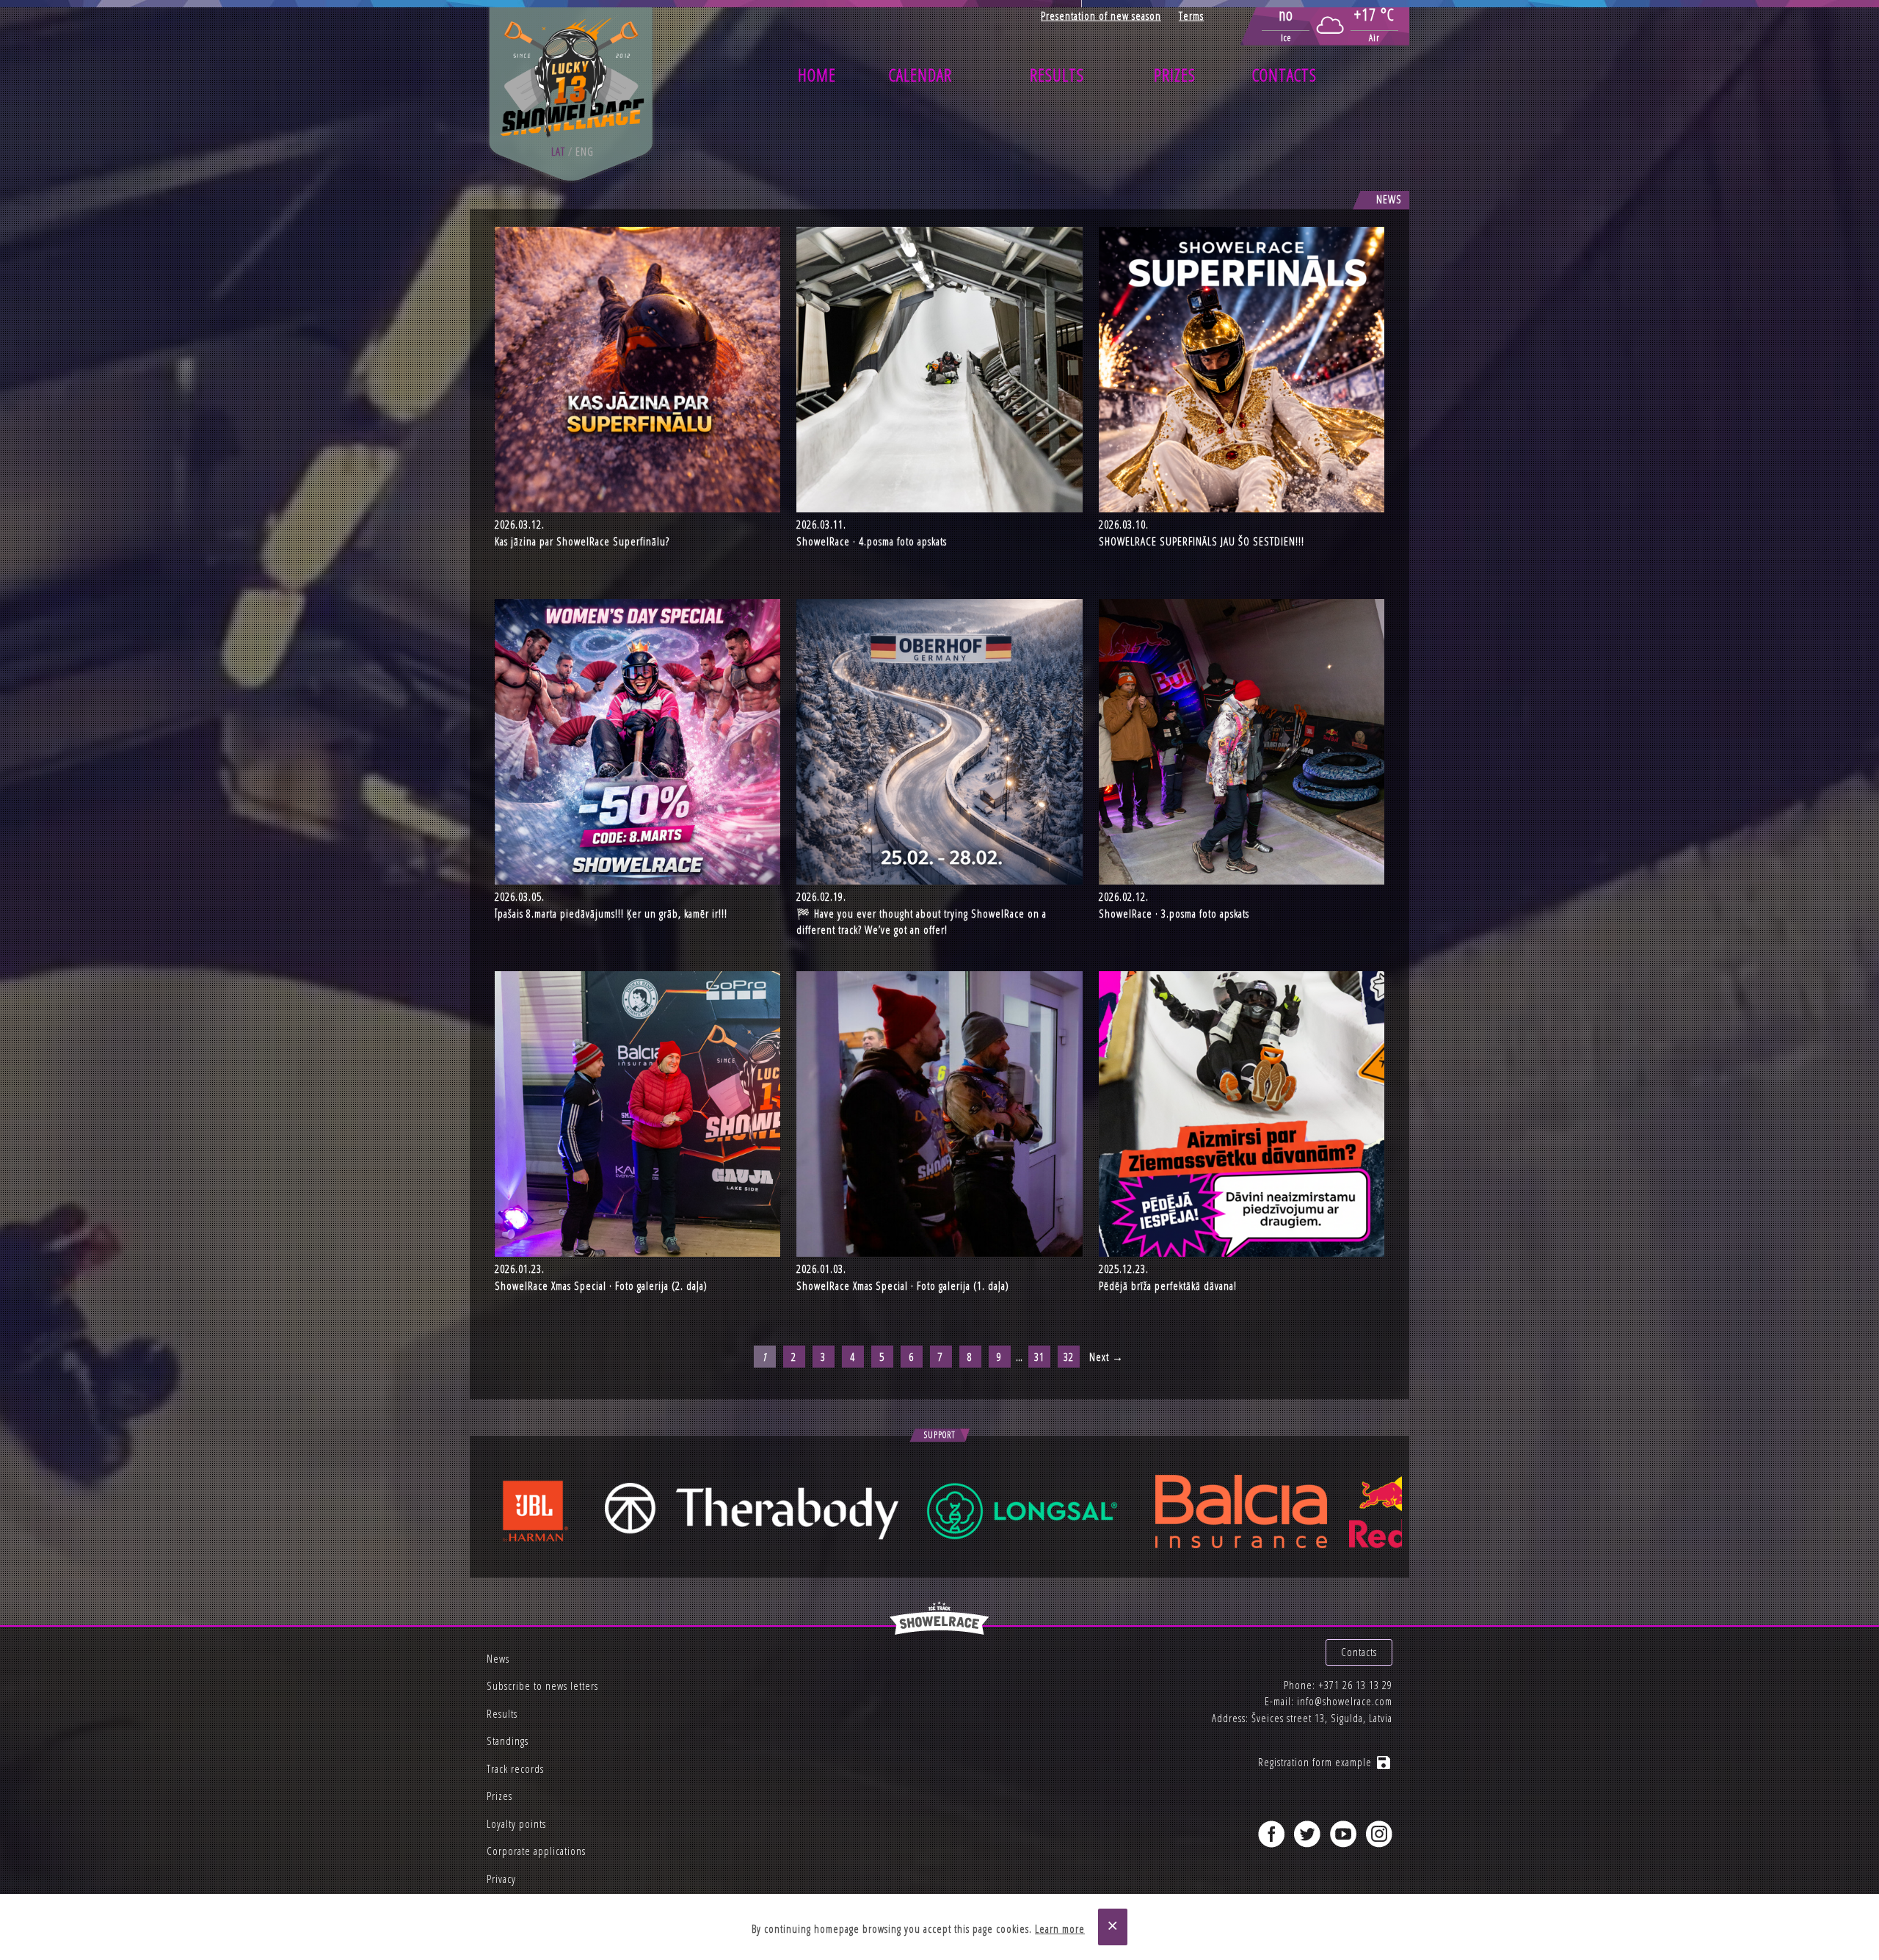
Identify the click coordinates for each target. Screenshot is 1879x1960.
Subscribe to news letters (542, 1685)
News (498, 1658)
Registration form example (1325, 1762)
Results (1057, 75)
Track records (515, 1768)
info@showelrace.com (1345, 1701)
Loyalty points (516, 1823)
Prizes (1175, 75)
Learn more (1060, 1928)
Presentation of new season (1101, 15)
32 (1069, 1357)
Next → (1106, 1357)
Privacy (501, 1879)
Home (817, 75)
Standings (508, 1741)
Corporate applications (536, 1851)
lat (558, 151)
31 (1039, 1357)
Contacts (1284, 75)
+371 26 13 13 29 (1355, 1685)
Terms (1191, 15)
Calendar (920, 75)
